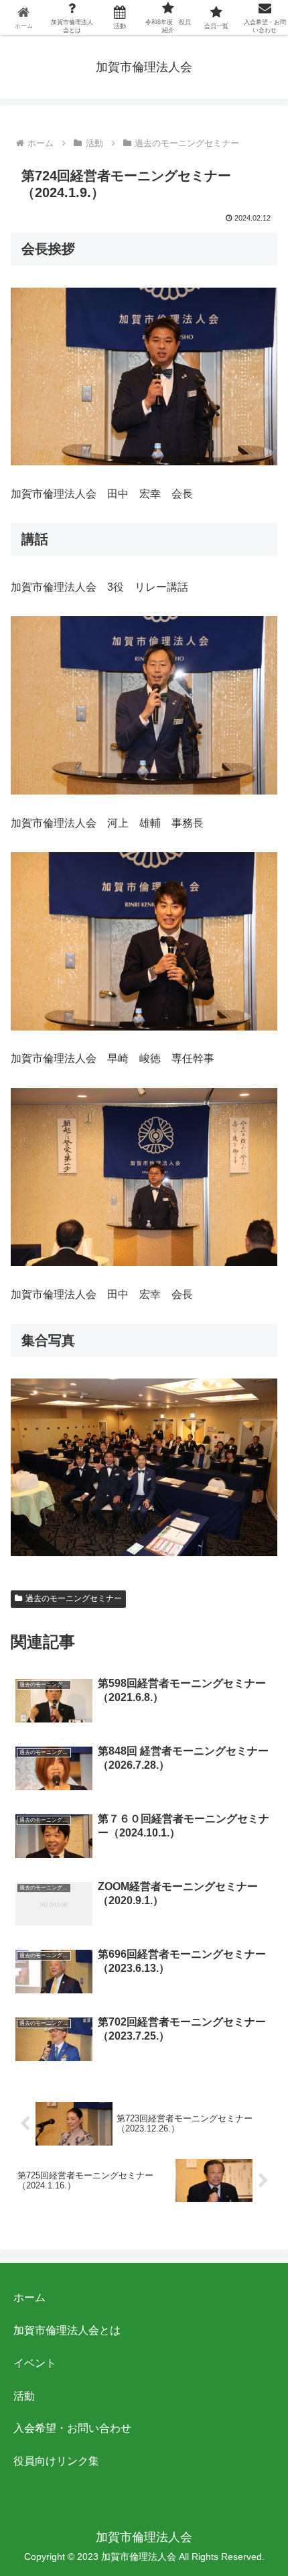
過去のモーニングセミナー (74, 1598)
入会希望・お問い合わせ (72, 2428)
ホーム (29, 2297)
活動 (24, 2396)
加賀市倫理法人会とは (67, 2330)
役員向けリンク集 (56, 2461)
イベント (35, 2363)
